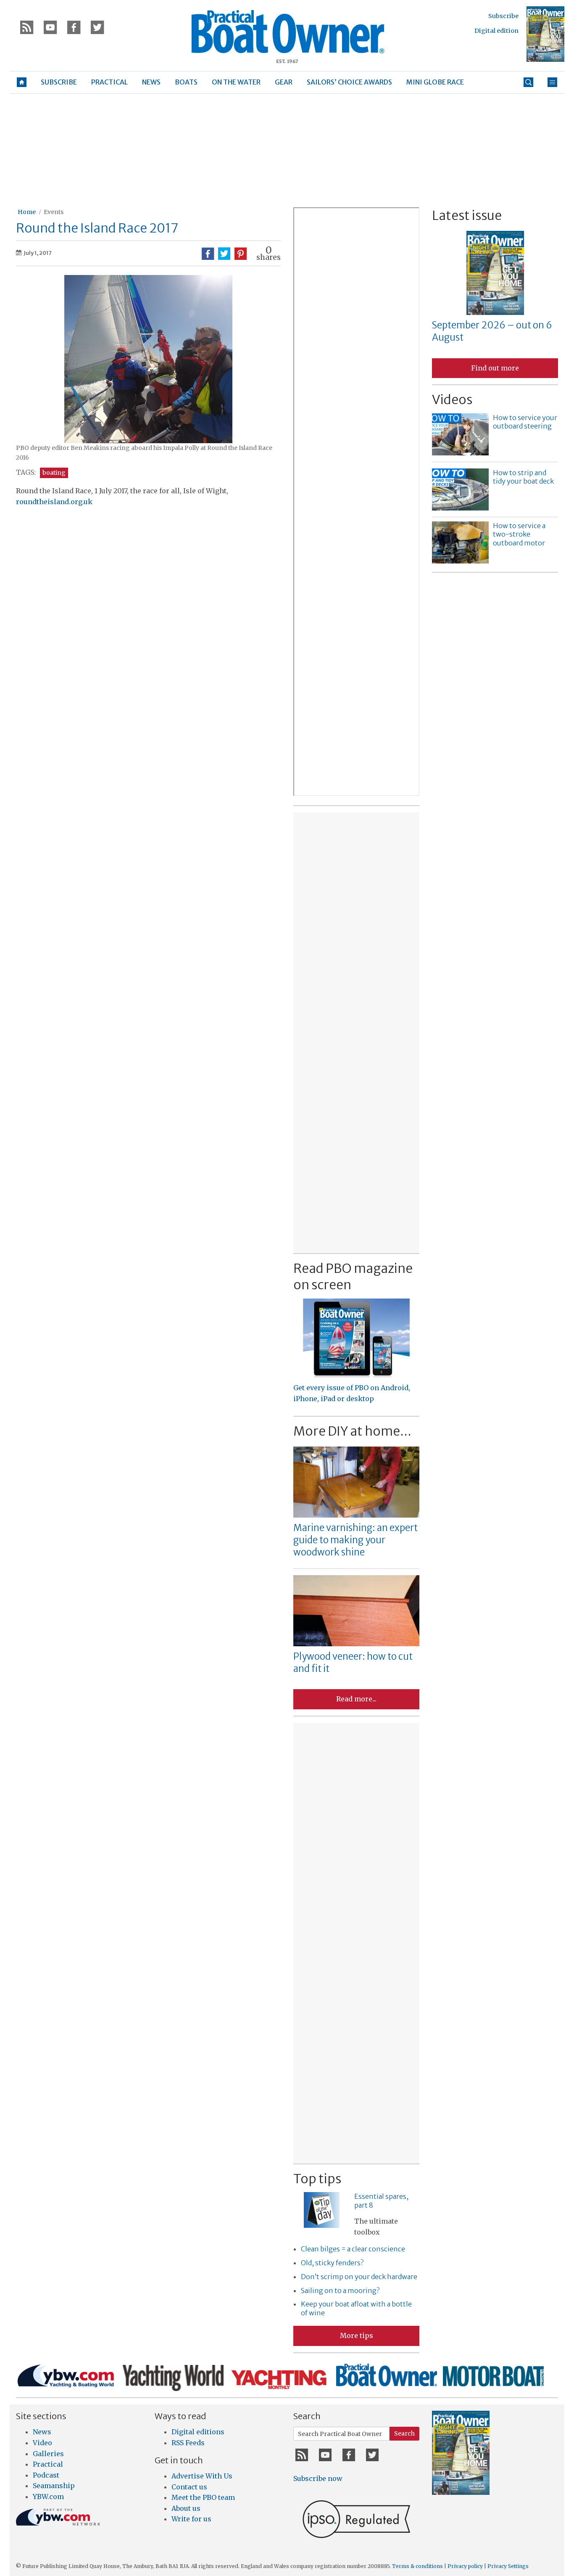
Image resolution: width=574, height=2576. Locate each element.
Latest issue (467, 215)
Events (54, 212)
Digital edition (496, 31)
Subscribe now (318, 2478)
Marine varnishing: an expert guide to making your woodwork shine (355, 1540)
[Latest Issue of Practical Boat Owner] (545, 34)
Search (404, 2433)
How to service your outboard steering (525, 422)
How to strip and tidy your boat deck (523, 477)
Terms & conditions (417, 2566)
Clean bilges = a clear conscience (353, 2249)
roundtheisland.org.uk (54, 502)
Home (27, 212)
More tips (357, 2335)
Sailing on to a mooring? (340, 2290)
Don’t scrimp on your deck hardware (359, 2277)
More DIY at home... (352, 1431)
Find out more (495, 368)
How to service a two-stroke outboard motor (519, 534)
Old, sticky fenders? (332, 2263)
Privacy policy (465, 2566)
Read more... (356, 1699)
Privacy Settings (508, 2566)
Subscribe (503, 16)
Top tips (317, 2179)
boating (54, 473)
